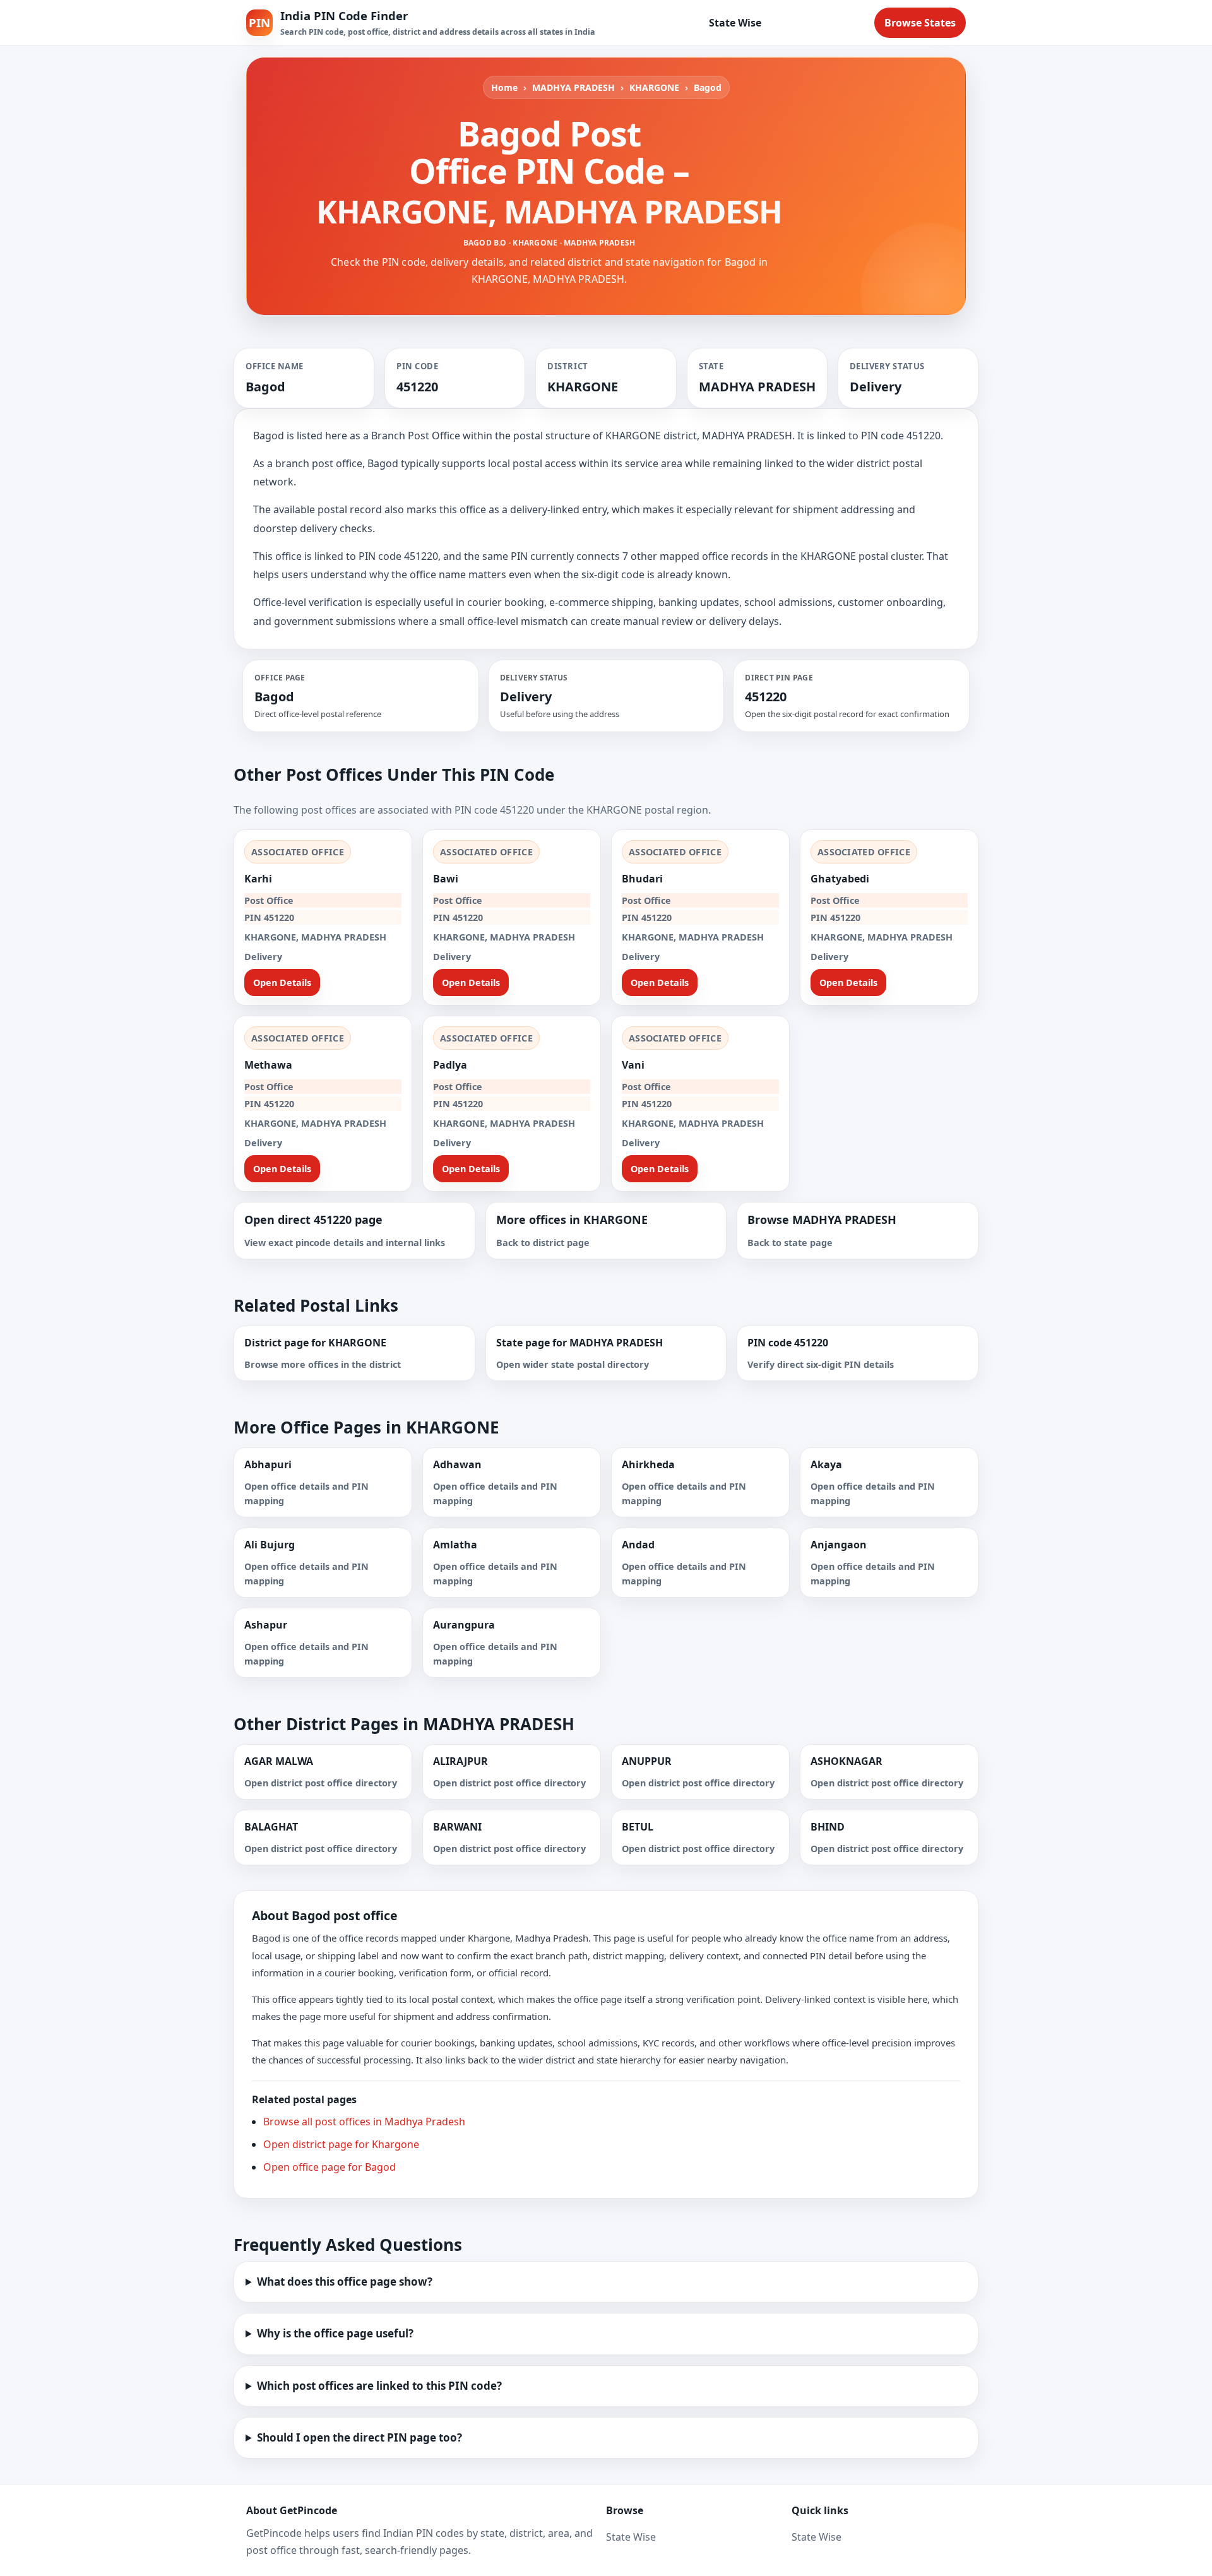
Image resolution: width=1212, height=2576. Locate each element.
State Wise (735, 23)
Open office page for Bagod (330, 2167)
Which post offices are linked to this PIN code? (379, 2386)
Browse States (920, 23)
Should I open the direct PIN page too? (359, 2437)
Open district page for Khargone (341, 2144)
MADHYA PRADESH (573, 87)
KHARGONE (654, 87)
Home (504, 87)
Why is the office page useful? (335, 2333)
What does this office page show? (345, 2282)
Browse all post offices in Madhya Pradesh (364, 2122)
